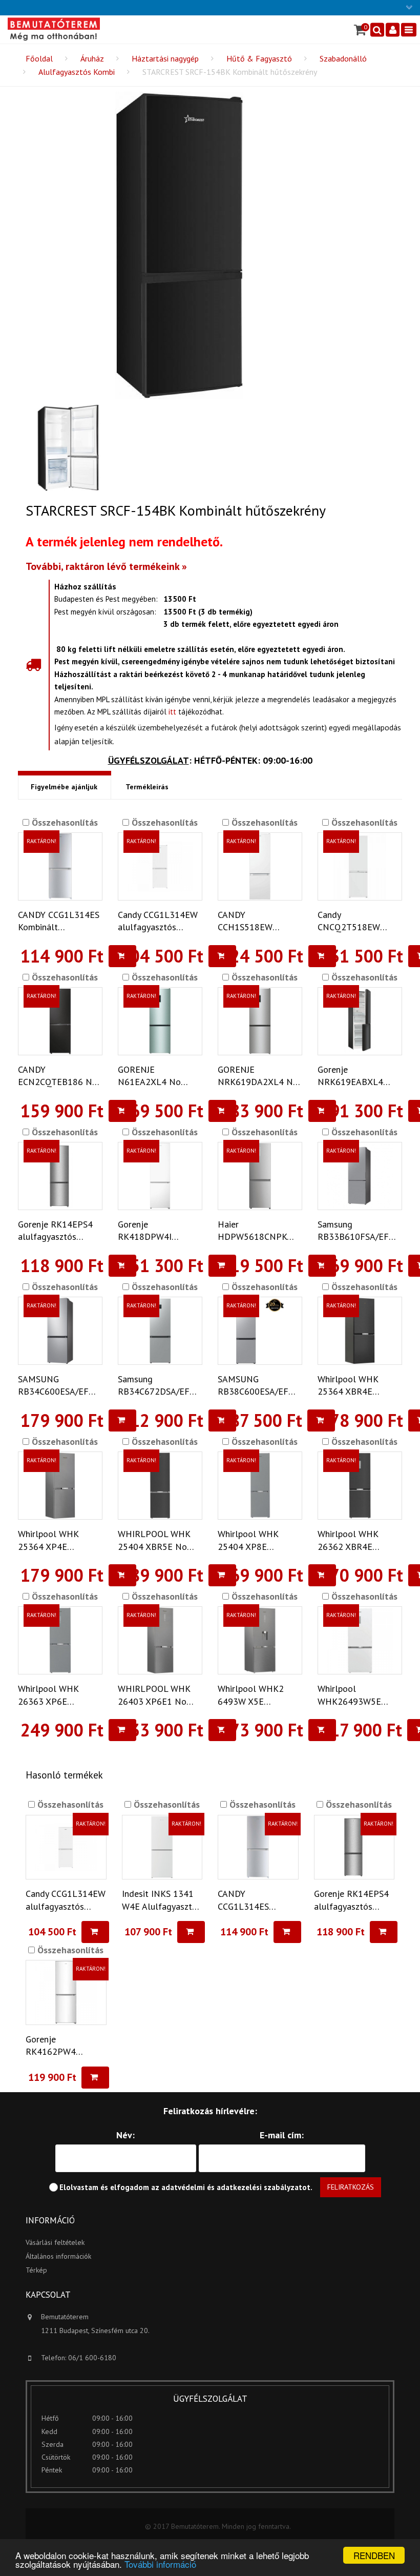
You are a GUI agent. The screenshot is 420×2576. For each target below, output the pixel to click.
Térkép (36, 2270)
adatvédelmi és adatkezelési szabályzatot (236, 2187)
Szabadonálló (343, 58)
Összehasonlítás (64, 822)
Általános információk (58, 2256)
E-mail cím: (282, 2135)
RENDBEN (374, 2555)
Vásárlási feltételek (55, 2242)
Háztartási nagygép (165, 58)
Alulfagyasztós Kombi (77, 72)
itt (172, 712)
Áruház (92, 58)
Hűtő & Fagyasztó (259, 58)
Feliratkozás (351, 2187)
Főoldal (39, 58)
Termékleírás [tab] (147, 787)
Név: (125, 2135)
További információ (160, 2564)
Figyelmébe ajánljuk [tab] (64, 787)
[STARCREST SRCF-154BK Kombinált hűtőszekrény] (179, 246)
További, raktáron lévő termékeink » (106, 566)
